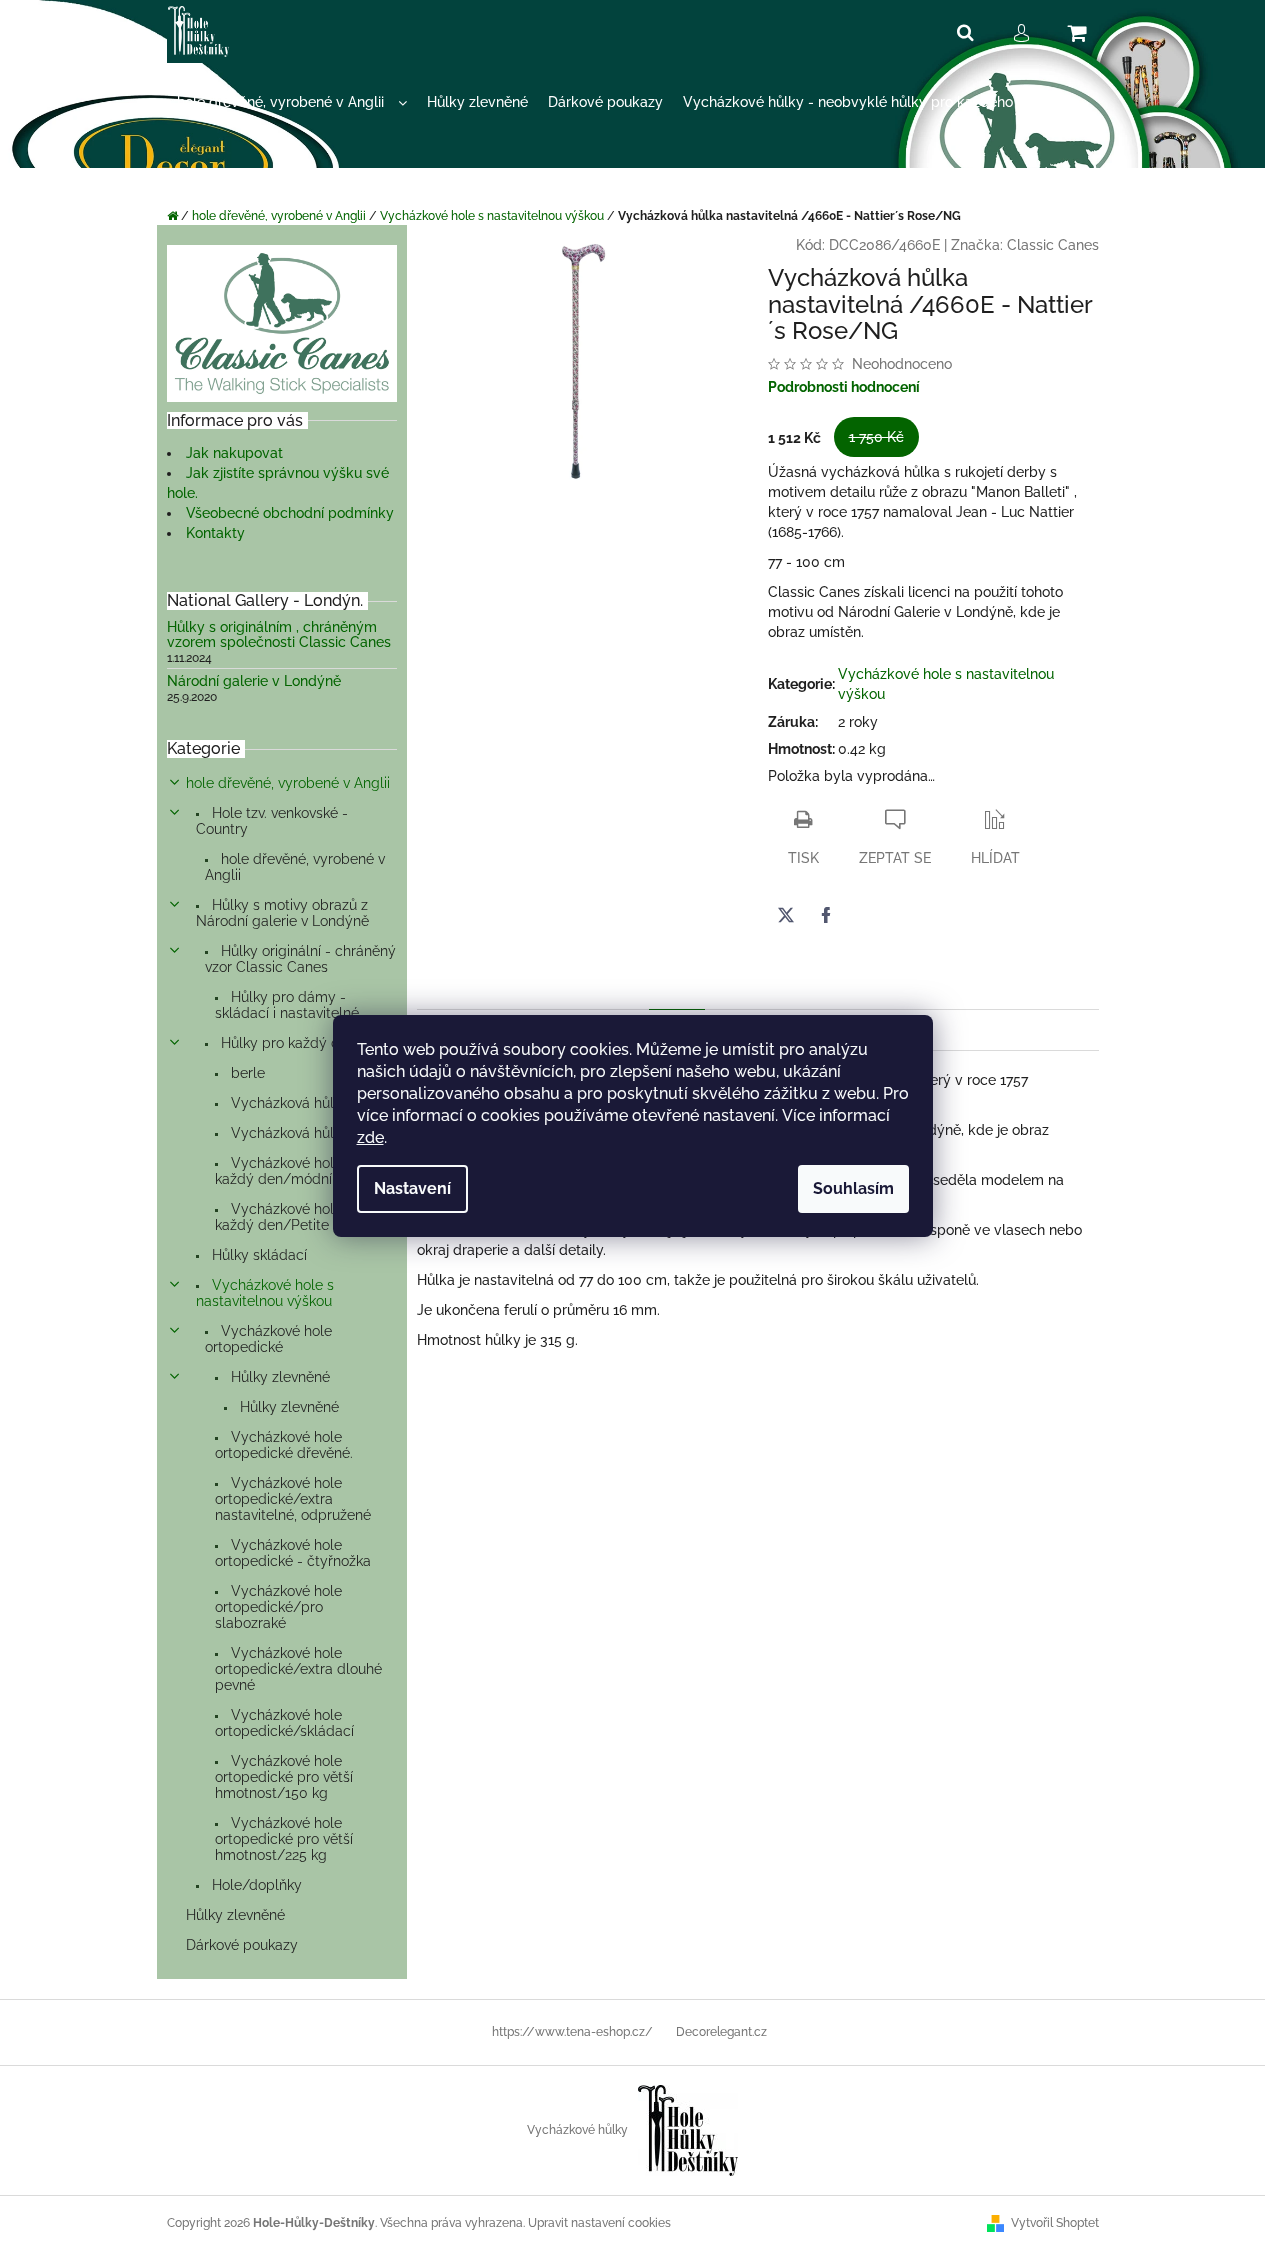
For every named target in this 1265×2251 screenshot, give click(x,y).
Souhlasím (853, 1188)
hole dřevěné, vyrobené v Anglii (288, 783)
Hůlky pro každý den (286, 1043)
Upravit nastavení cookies (599, 2223)
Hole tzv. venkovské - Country (272, 821)
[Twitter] (786, 915)
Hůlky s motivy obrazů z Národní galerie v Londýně (282, 913)
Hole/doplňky (255, 1885)
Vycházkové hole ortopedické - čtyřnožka (293, 1553)
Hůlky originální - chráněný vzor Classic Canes (300, 959)
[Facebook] (826, 915)
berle (246, 1073)
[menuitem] (292, 102)
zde (370, 1137)
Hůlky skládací (257, 1255)
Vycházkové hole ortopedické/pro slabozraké (278, 1607)
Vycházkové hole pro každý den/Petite (291, 1217)
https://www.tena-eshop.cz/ (572, 2032)
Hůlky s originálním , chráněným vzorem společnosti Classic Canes (279, 635)
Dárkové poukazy (242, 1945)
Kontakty (215, 533)
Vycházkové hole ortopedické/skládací (284, 1723)
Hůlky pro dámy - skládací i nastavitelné (287, 1005)
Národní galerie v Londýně (254, 681)
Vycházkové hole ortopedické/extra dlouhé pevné (298, 1669)
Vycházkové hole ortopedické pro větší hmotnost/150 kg (284, 1777)
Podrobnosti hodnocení (844, 387)
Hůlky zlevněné (278, 1377)
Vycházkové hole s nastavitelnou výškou (265, 1293)
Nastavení (412, 1188)
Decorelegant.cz (721, 2032)
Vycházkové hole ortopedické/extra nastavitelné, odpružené (293, 1499)
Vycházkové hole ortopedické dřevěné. (284, 1445)
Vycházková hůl (280, 1103)
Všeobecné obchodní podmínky (290, 513)
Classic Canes (1053, 245)
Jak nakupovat (234, 453)
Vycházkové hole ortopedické (268, 1339)
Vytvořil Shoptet (1055, 2223)
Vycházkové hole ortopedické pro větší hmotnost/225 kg (284, 1839)
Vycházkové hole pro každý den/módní (291, 1171)
